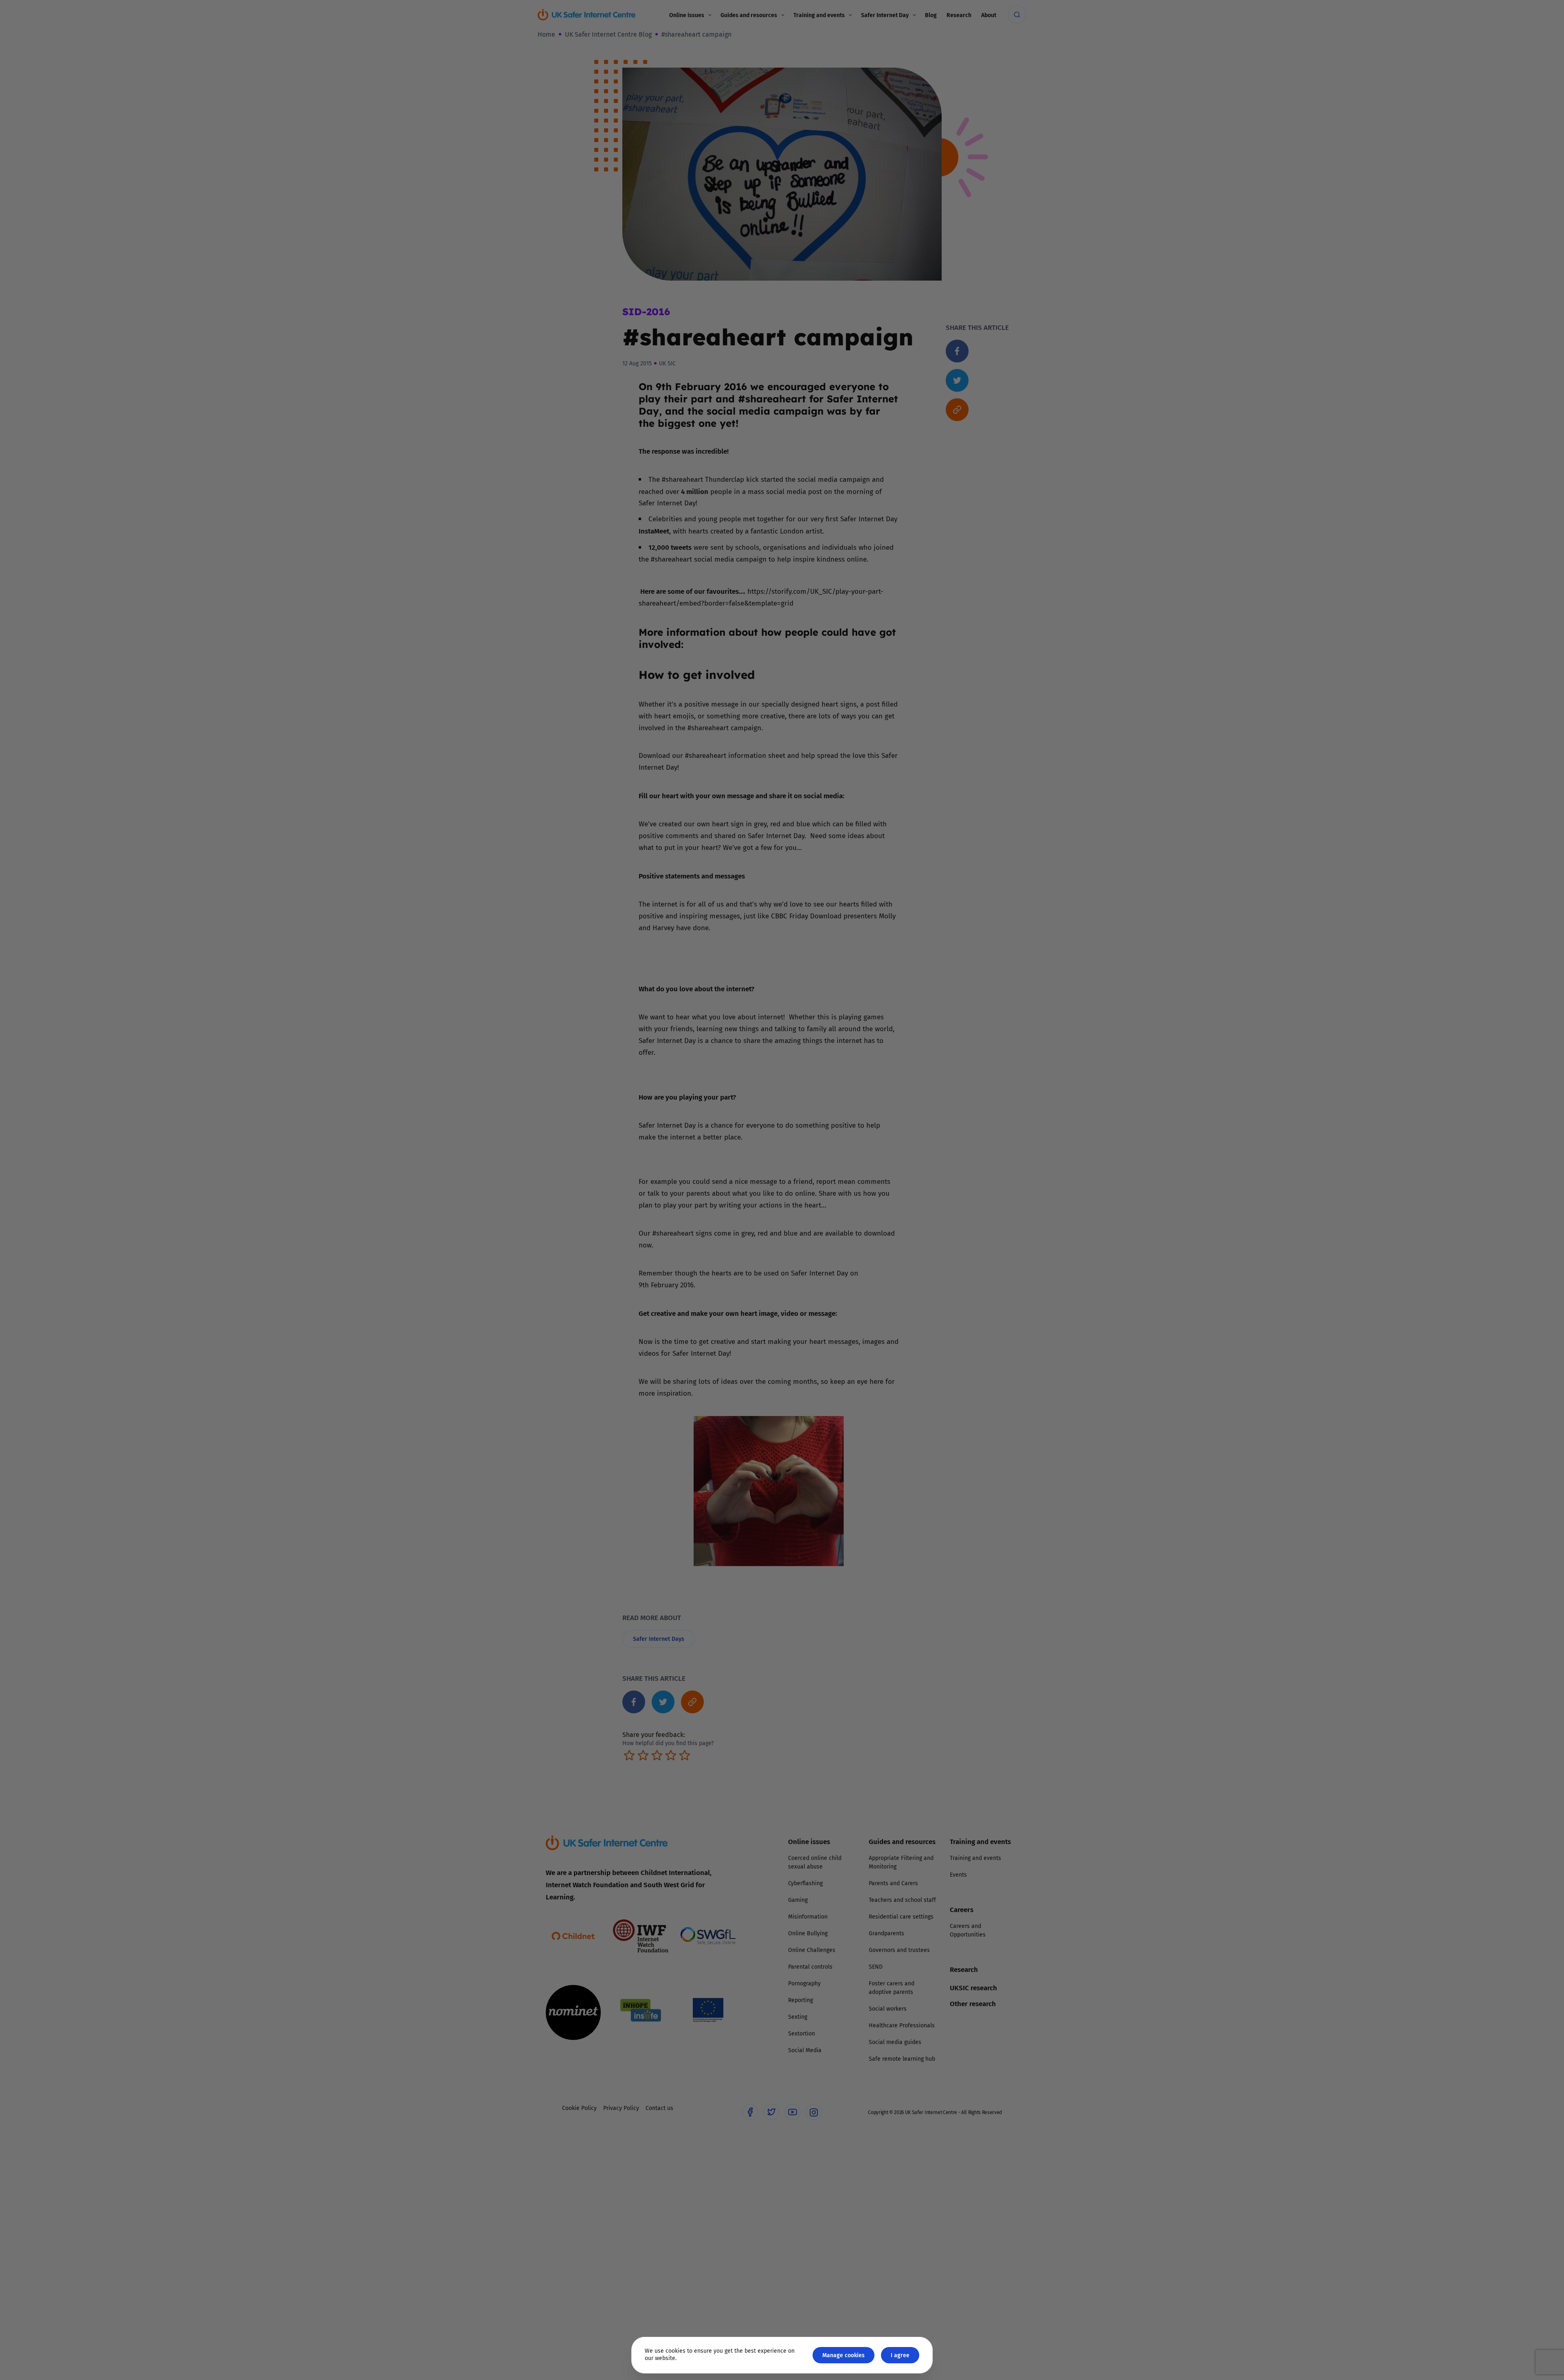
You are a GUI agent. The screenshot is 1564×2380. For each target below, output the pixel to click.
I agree (900, 2355)
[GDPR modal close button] (879, 1089)
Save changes (857, 1287)
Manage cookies (844, 2355)
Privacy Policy (698, 1282)
